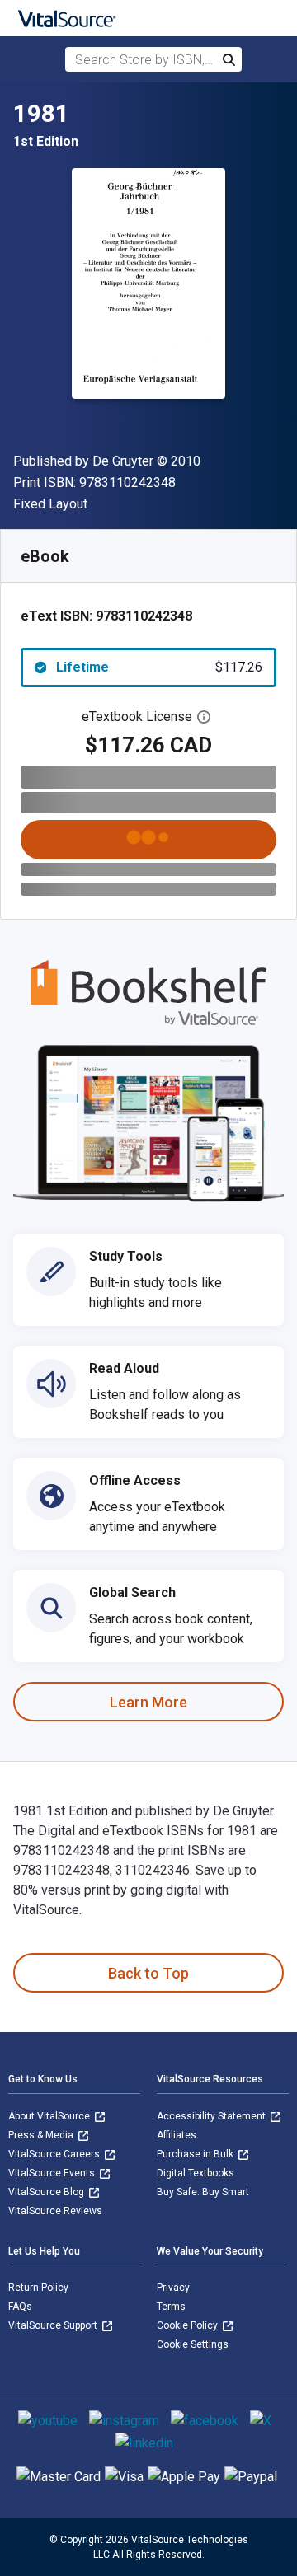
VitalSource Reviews (55, 2211)
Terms (171, 2307)
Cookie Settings (193, 2344)
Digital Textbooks (196, 2173)
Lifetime (159, 667)
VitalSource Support (54, 2325)
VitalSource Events (53, 2173)
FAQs (20, 2307)
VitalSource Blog (47, 2192)
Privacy (173, 2288)
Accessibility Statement (212, 2116)
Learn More (148, 1702)
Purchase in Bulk (196, 2154)
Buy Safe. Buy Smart (203, 2192)
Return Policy (38, 2288)
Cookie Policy (189, 2325)
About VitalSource (50, 2116)
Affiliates (177, 2135)
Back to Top (148, 1973)
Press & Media (42, 2135)
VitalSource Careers (55, 2154)
